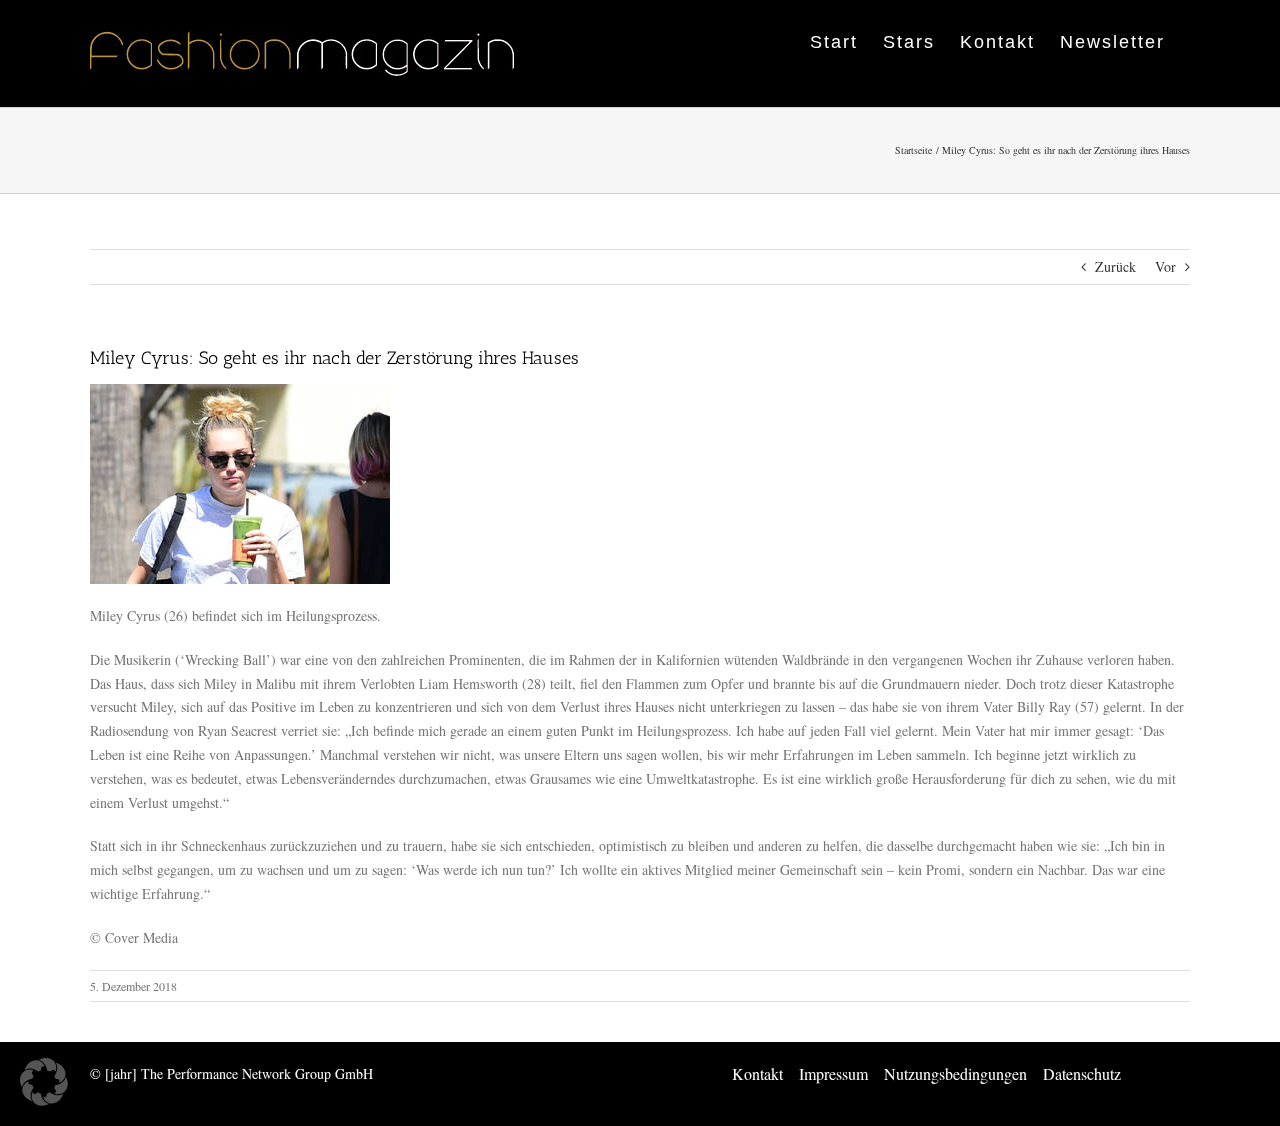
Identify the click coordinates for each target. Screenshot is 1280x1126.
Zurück (1115, 266)
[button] (44, 1082)
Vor (1165, 266)
